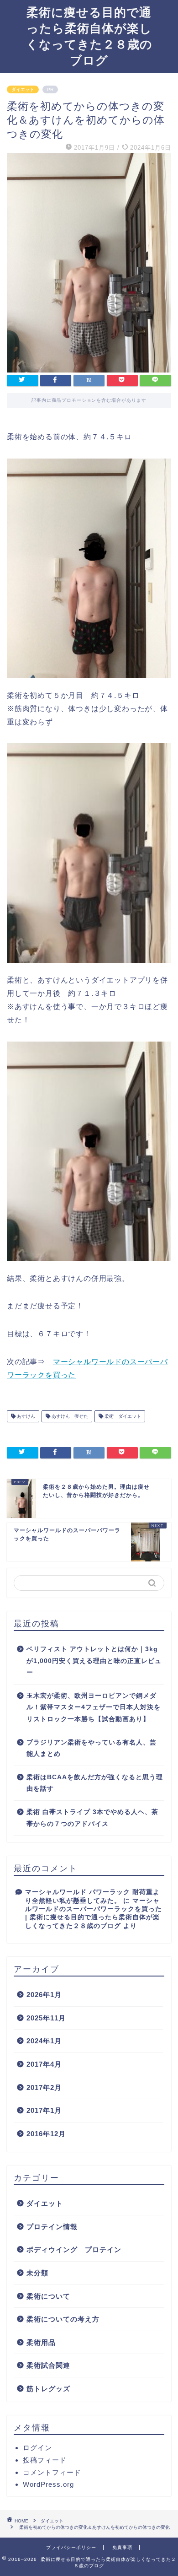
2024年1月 (44, 2041)
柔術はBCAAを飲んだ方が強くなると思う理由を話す (95, 1783)
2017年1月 (44, 2110)
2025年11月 (46, 2018)
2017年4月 (44, 2064)
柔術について (48, 2296)
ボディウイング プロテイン (74, 2249)
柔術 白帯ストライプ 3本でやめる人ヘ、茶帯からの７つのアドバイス (92, 1818)
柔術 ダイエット (122, 1416)
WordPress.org (48, 2484)
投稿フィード (45, 2460)
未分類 (37, 2273)
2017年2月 (44, 2087)
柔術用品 (41, 2342)
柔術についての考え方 (63, 2319)
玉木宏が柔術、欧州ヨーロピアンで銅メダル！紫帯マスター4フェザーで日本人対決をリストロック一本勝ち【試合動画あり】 (94, 1707)
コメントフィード (52, 2472)
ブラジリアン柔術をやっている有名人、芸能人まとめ (92, 1748)
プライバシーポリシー (71, 2547)
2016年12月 (46, 2134)
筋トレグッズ (48, 2389)
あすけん (25, 1416)
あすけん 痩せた (69, 1416)
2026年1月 (44, 1995)
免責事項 (122, 2547)
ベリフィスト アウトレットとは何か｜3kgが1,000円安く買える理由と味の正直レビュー (94, 1661)
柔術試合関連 (48, 2365)
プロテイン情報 (52, 2227)
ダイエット (23, 89)
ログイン (37, 2448)
